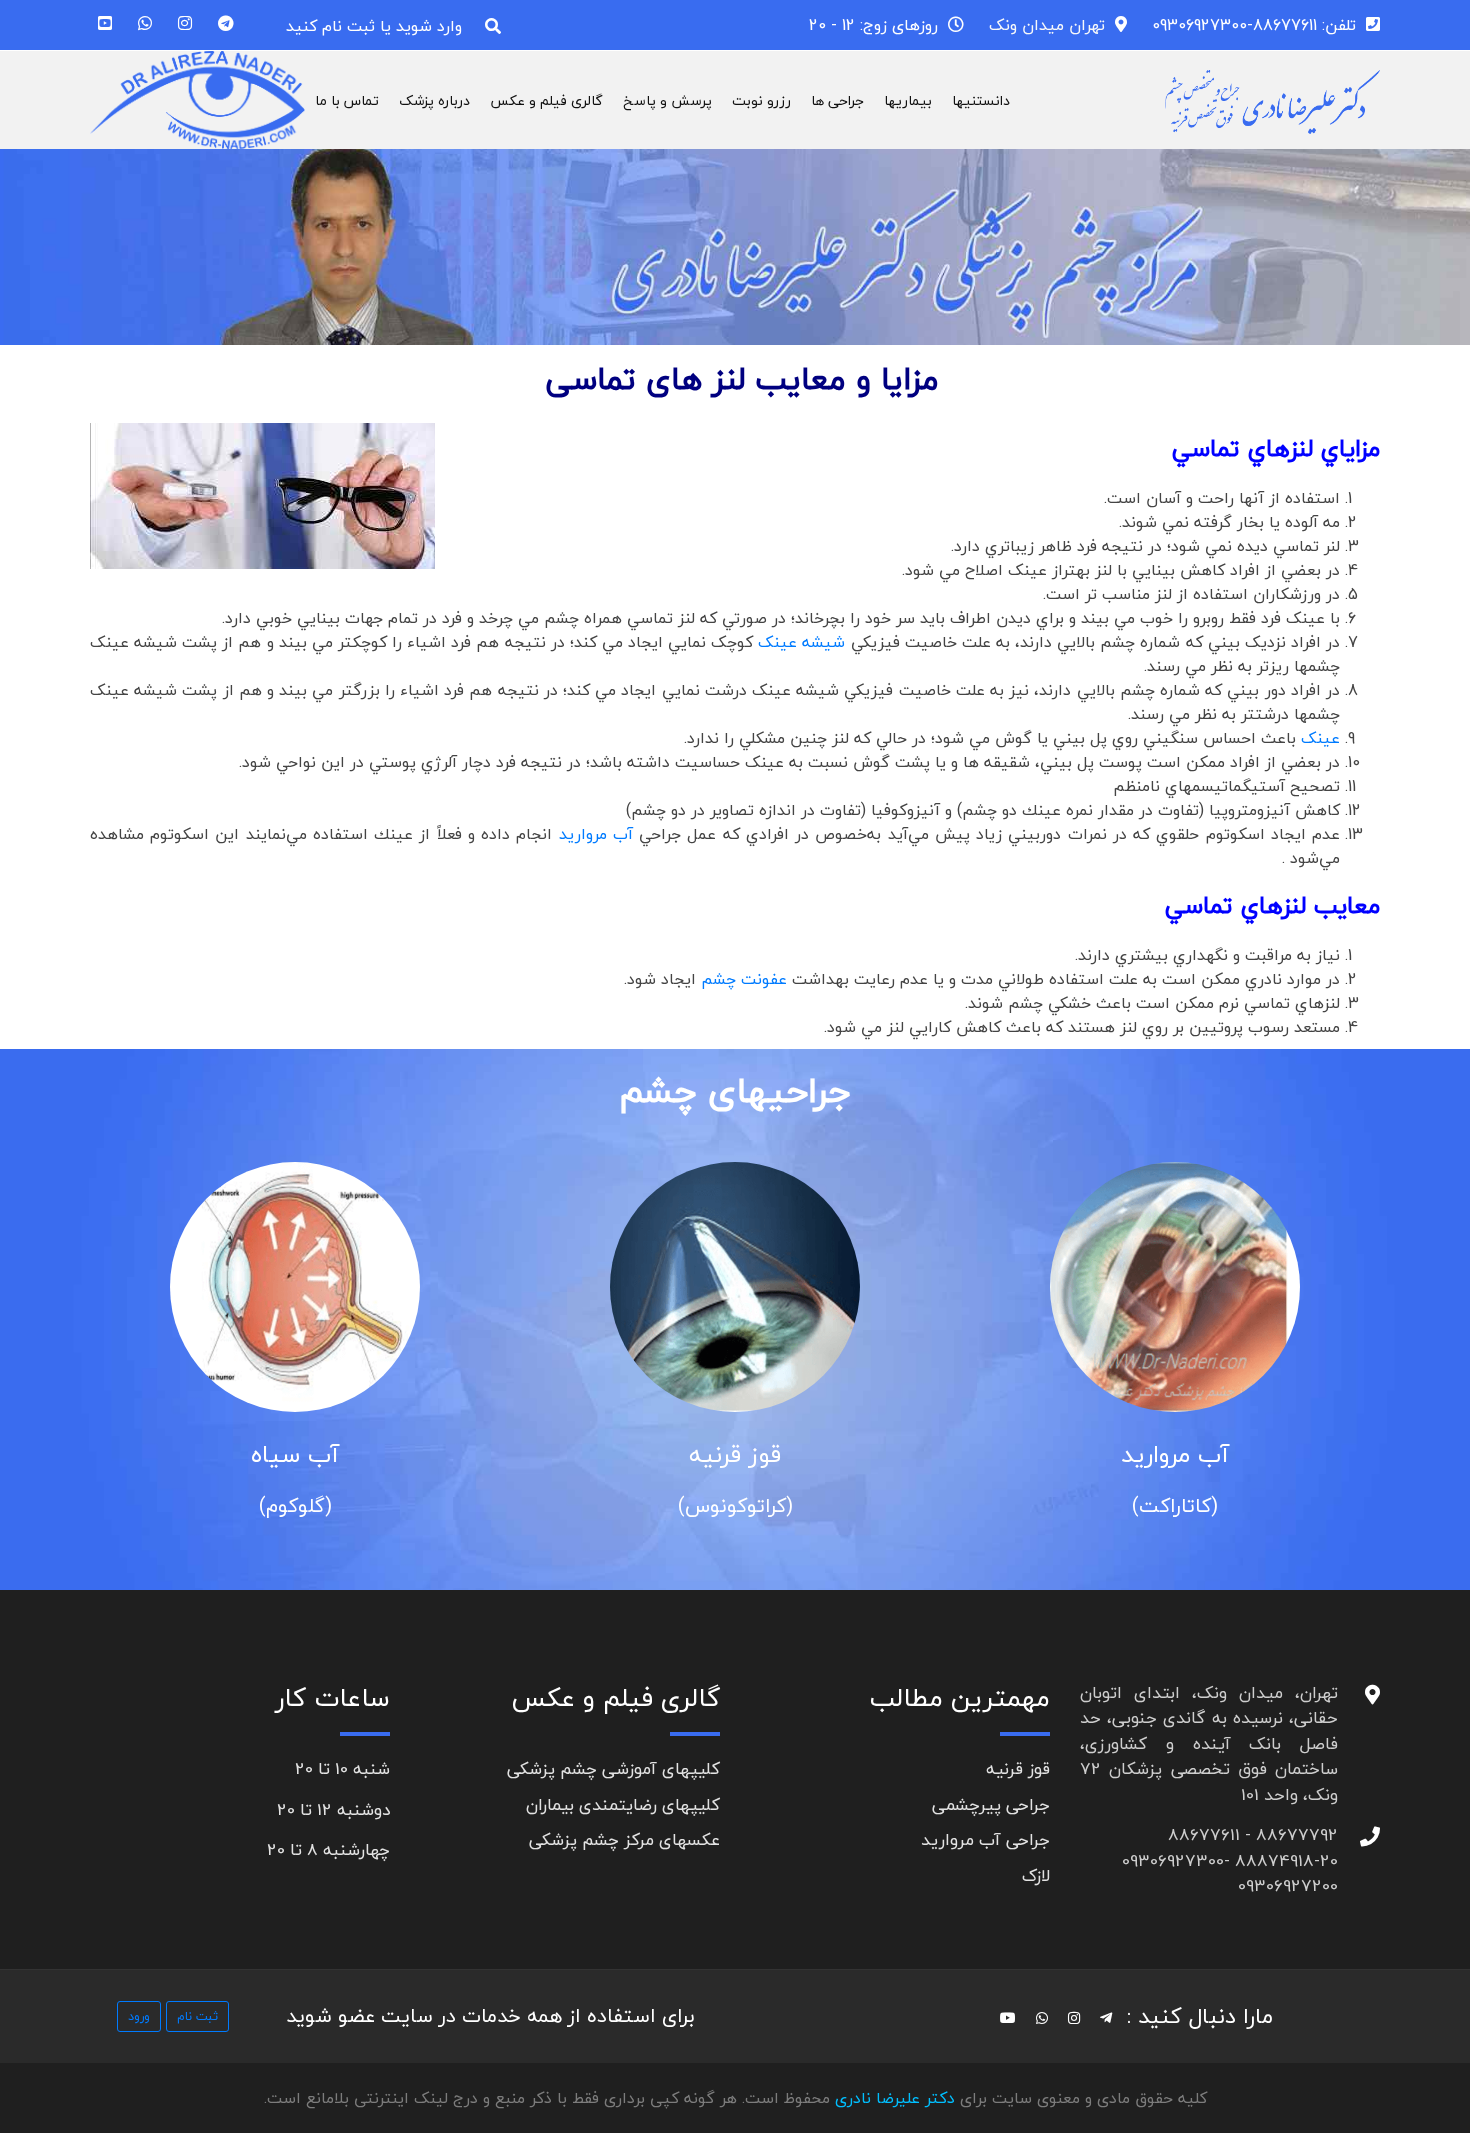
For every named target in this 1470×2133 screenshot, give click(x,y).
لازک (1036, 1875)
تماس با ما (347, 100)
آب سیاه (573, 1454)
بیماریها (908, 100)
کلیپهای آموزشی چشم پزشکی (613, 1768)
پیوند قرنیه (133, 1454)
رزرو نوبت (761, 100)
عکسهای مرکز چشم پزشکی (624, 1839)
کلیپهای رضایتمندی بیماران (623, 1804)
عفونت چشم (744, 979)
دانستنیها (981, 100)
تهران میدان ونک (1047, 25)
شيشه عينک (801, 642)
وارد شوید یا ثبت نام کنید (374, 26)
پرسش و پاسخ (667, 100)
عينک (1320, 738)
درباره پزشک (434, 100)
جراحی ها (837, 100)
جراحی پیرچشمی (991, 1804)
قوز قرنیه (1013, 1454)
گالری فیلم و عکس (546, 100)
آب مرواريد (596, 834)
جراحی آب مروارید (985, 1839)
